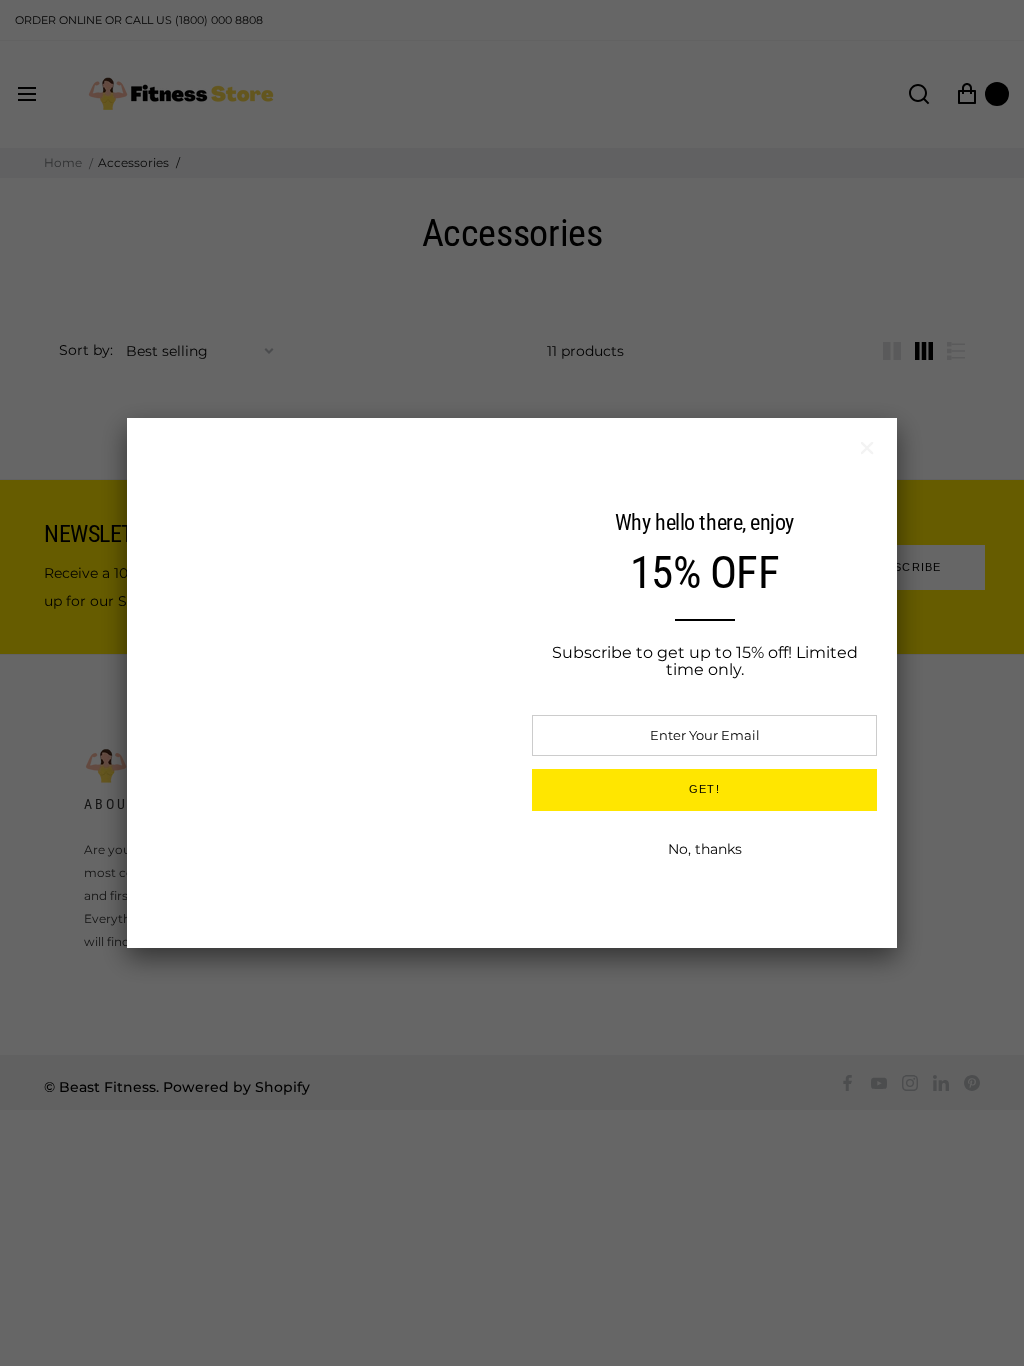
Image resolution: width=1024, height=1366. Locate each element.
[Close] (867, 448)
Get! (704, 789)
